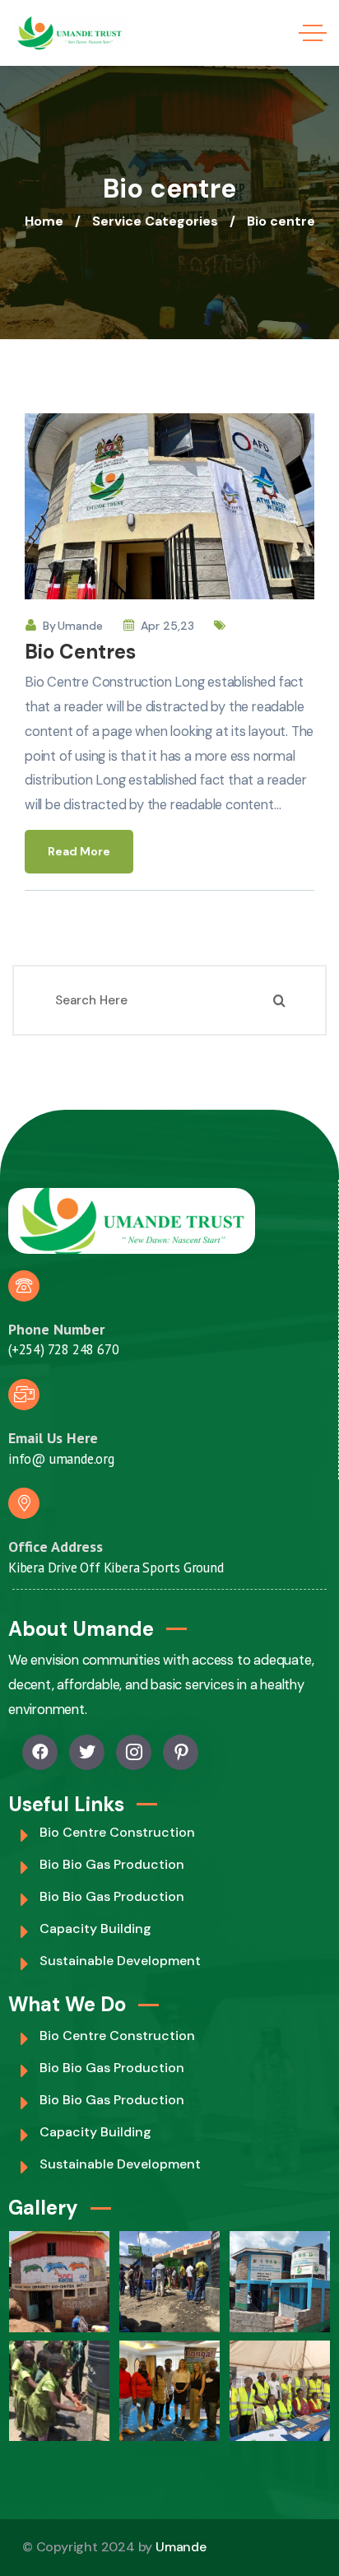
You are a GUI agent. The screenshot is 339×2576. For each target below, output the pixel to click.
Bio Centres (80, 652)
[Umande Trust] (70, 33)
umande (80, 626)
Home (44, 221)
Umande (181, 2547)
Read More (79, 851)
